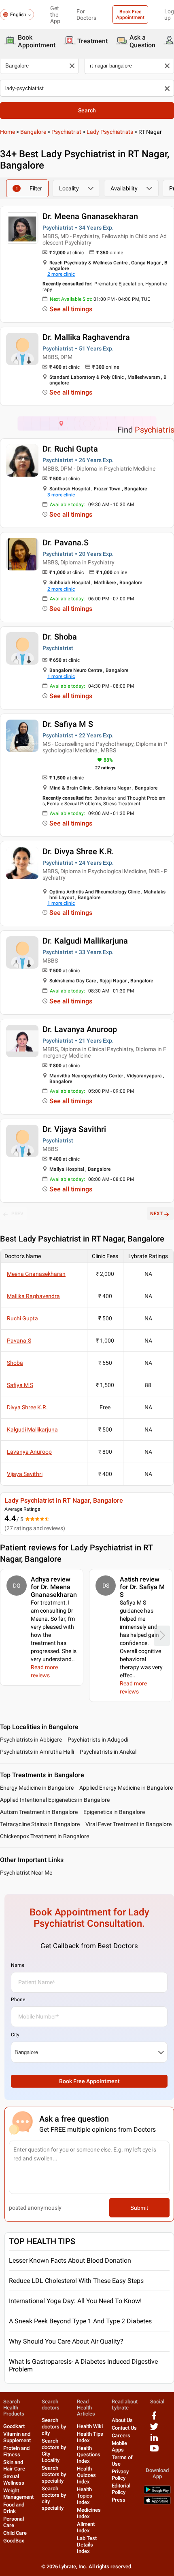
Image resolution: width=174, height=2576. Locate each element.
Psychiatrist (66, 132)
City (15, 2035)
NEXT (156, 1214)
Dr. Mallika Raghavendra (86, 337)
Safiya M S (20, 1385)
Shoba (15, 1363)
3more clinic (61, 495)
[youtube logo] (154, 2451)
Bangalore (33, 132)
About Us (122, 2420)
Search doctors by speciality (54, 2474)
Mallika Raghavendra (33, 1296)
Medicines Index (89, 2513)
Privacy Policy (120, 2475)
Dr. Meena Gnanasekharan (90, 216)
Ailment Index (86, 2527)
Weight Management (18, 2494)
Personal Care (14, 2522)
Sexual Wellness (14, 2480)
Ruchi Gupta (22, 1318)
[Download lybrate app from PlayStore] (157, 2492)
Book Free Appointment (130, 15)
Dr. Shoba (60, 637)
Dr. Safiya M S (68, 724)
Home (7, 132)
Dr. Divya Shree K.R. (78, 851)
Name (18, 1965)
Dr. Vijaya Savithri (74, 1129)
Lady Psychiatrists (110, 132)
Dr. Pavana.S (66, 543)
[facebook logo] (154, 2419)
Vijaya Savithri (25, 1474)
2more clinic (61, 274)
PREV (17, 1214)
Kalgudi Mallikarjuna (32, 1429)
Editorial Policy (121, 2489)
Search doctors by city (54, 2427)
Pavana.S (19, 1341)
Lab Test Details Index (87, 2545)
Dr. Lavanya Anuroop (80, 1029)
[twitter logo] (154, 2429)
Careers (121, 2436)
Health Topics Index (85, 2496)
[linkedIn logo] (154, 2440)
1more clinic (61, 676)
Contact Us (124, 2428)
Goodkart (14, 2426)
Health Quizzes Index (86, 2475)
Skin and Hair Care (14, 2465)
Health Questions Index (89, 2455)
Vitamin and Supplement (17, 2437)
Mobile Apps (119, 2446)
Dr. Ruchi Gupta (70, 449)
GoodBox (14, 2541)
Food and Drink (14, 2508)
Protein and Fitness (16, 2451)
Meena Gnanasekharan (36, 1274)
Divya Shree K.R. (27, 1407)
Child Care (15, 2533)
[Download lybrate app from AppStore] (157, 2503)
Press (119, 2500)
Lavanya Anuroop (29, 1452)
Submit (139, 2208)
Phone (18, 2000)
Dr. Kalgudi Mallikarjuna (85, 941)
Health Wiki (90, 2426)
